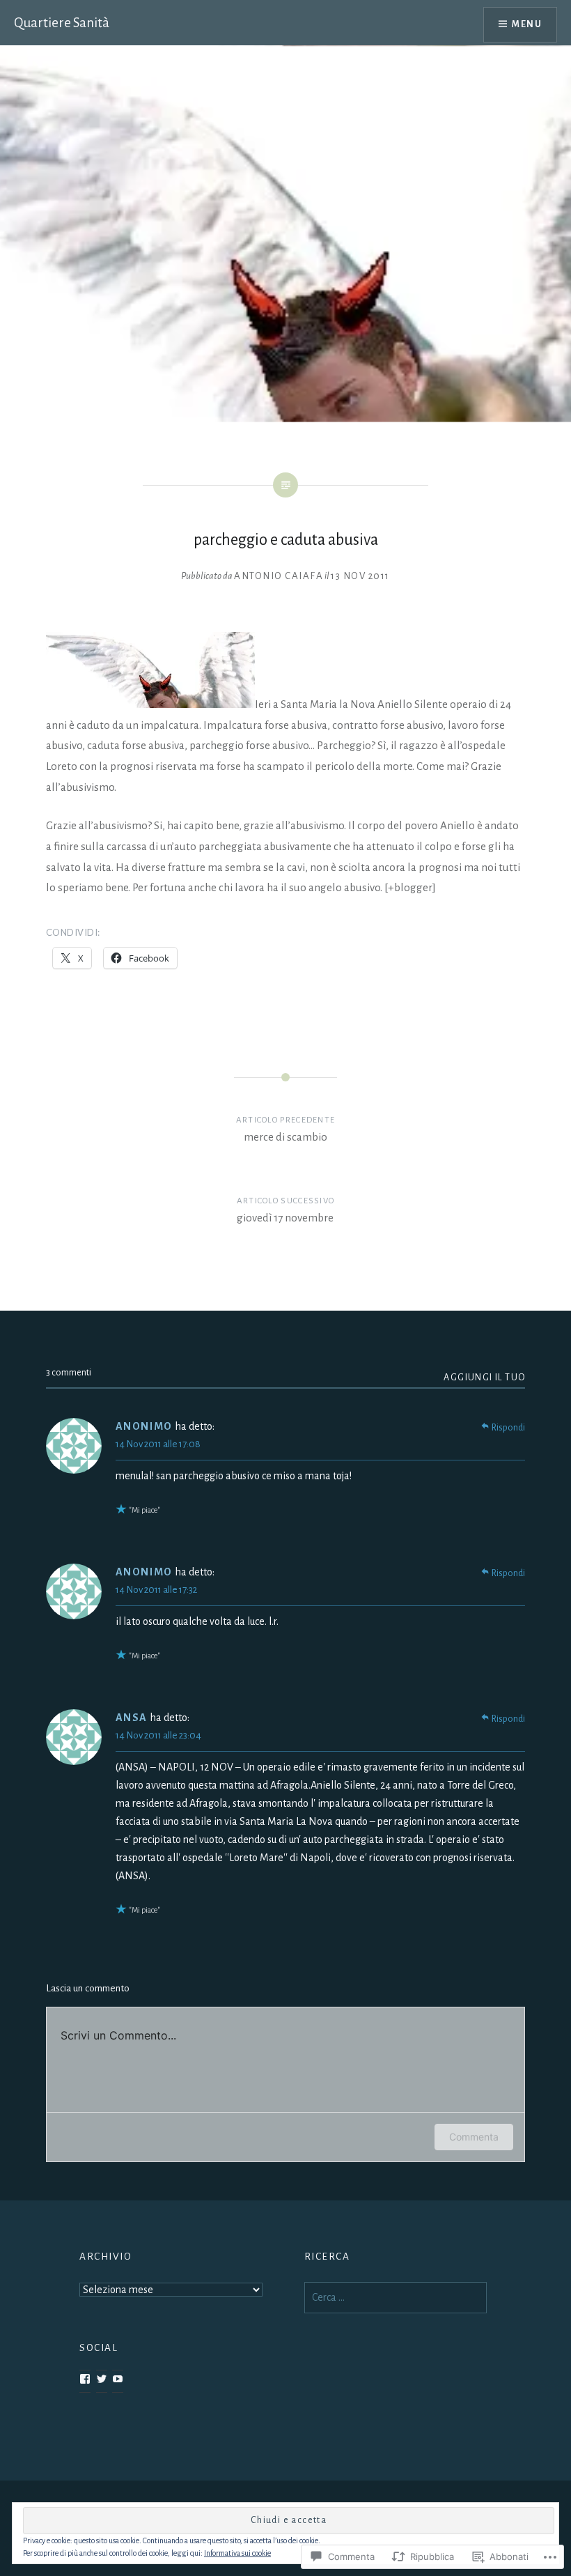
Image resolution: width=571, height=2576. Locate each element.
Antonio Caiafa (279, 576)
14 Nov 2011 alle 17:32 (156, 1590)
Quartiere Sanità (62, 23)
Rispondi (508, 1428)
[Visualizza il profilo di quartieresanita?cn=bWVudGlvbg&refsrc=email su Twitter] (102, 2379)
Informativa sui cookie (237, 2553)
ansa (132, 1718)
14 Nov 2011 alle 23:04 (158, 1735)
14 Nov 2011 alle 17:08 (158, 1444)
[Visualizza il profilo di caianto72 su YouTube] (118, 2379)
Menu (527, 24)
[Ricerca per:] (396, 2298)
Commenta (474, 2137)
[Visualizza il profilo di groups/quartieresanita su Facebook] (85, 2379)
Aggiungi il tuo (484, 1378)
